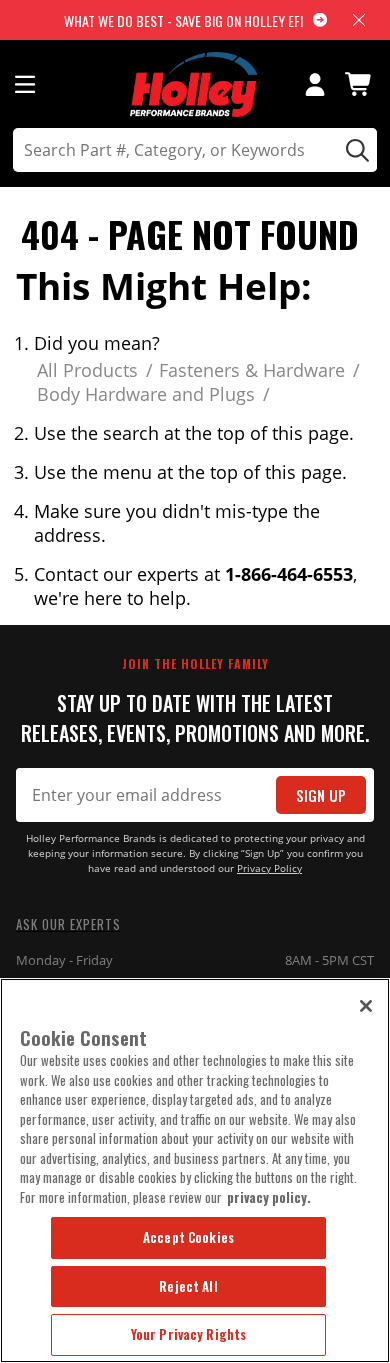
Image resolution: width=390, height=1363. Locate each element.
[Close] (366, 1006)
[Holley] (195, 84)
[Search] (354, 150)
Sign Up (321, 795)
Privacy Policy (269, 868)
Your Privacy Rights (188, 1334)
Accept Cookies (188, 1237)
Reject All (188, 1286)
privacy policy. (269, 1197)
